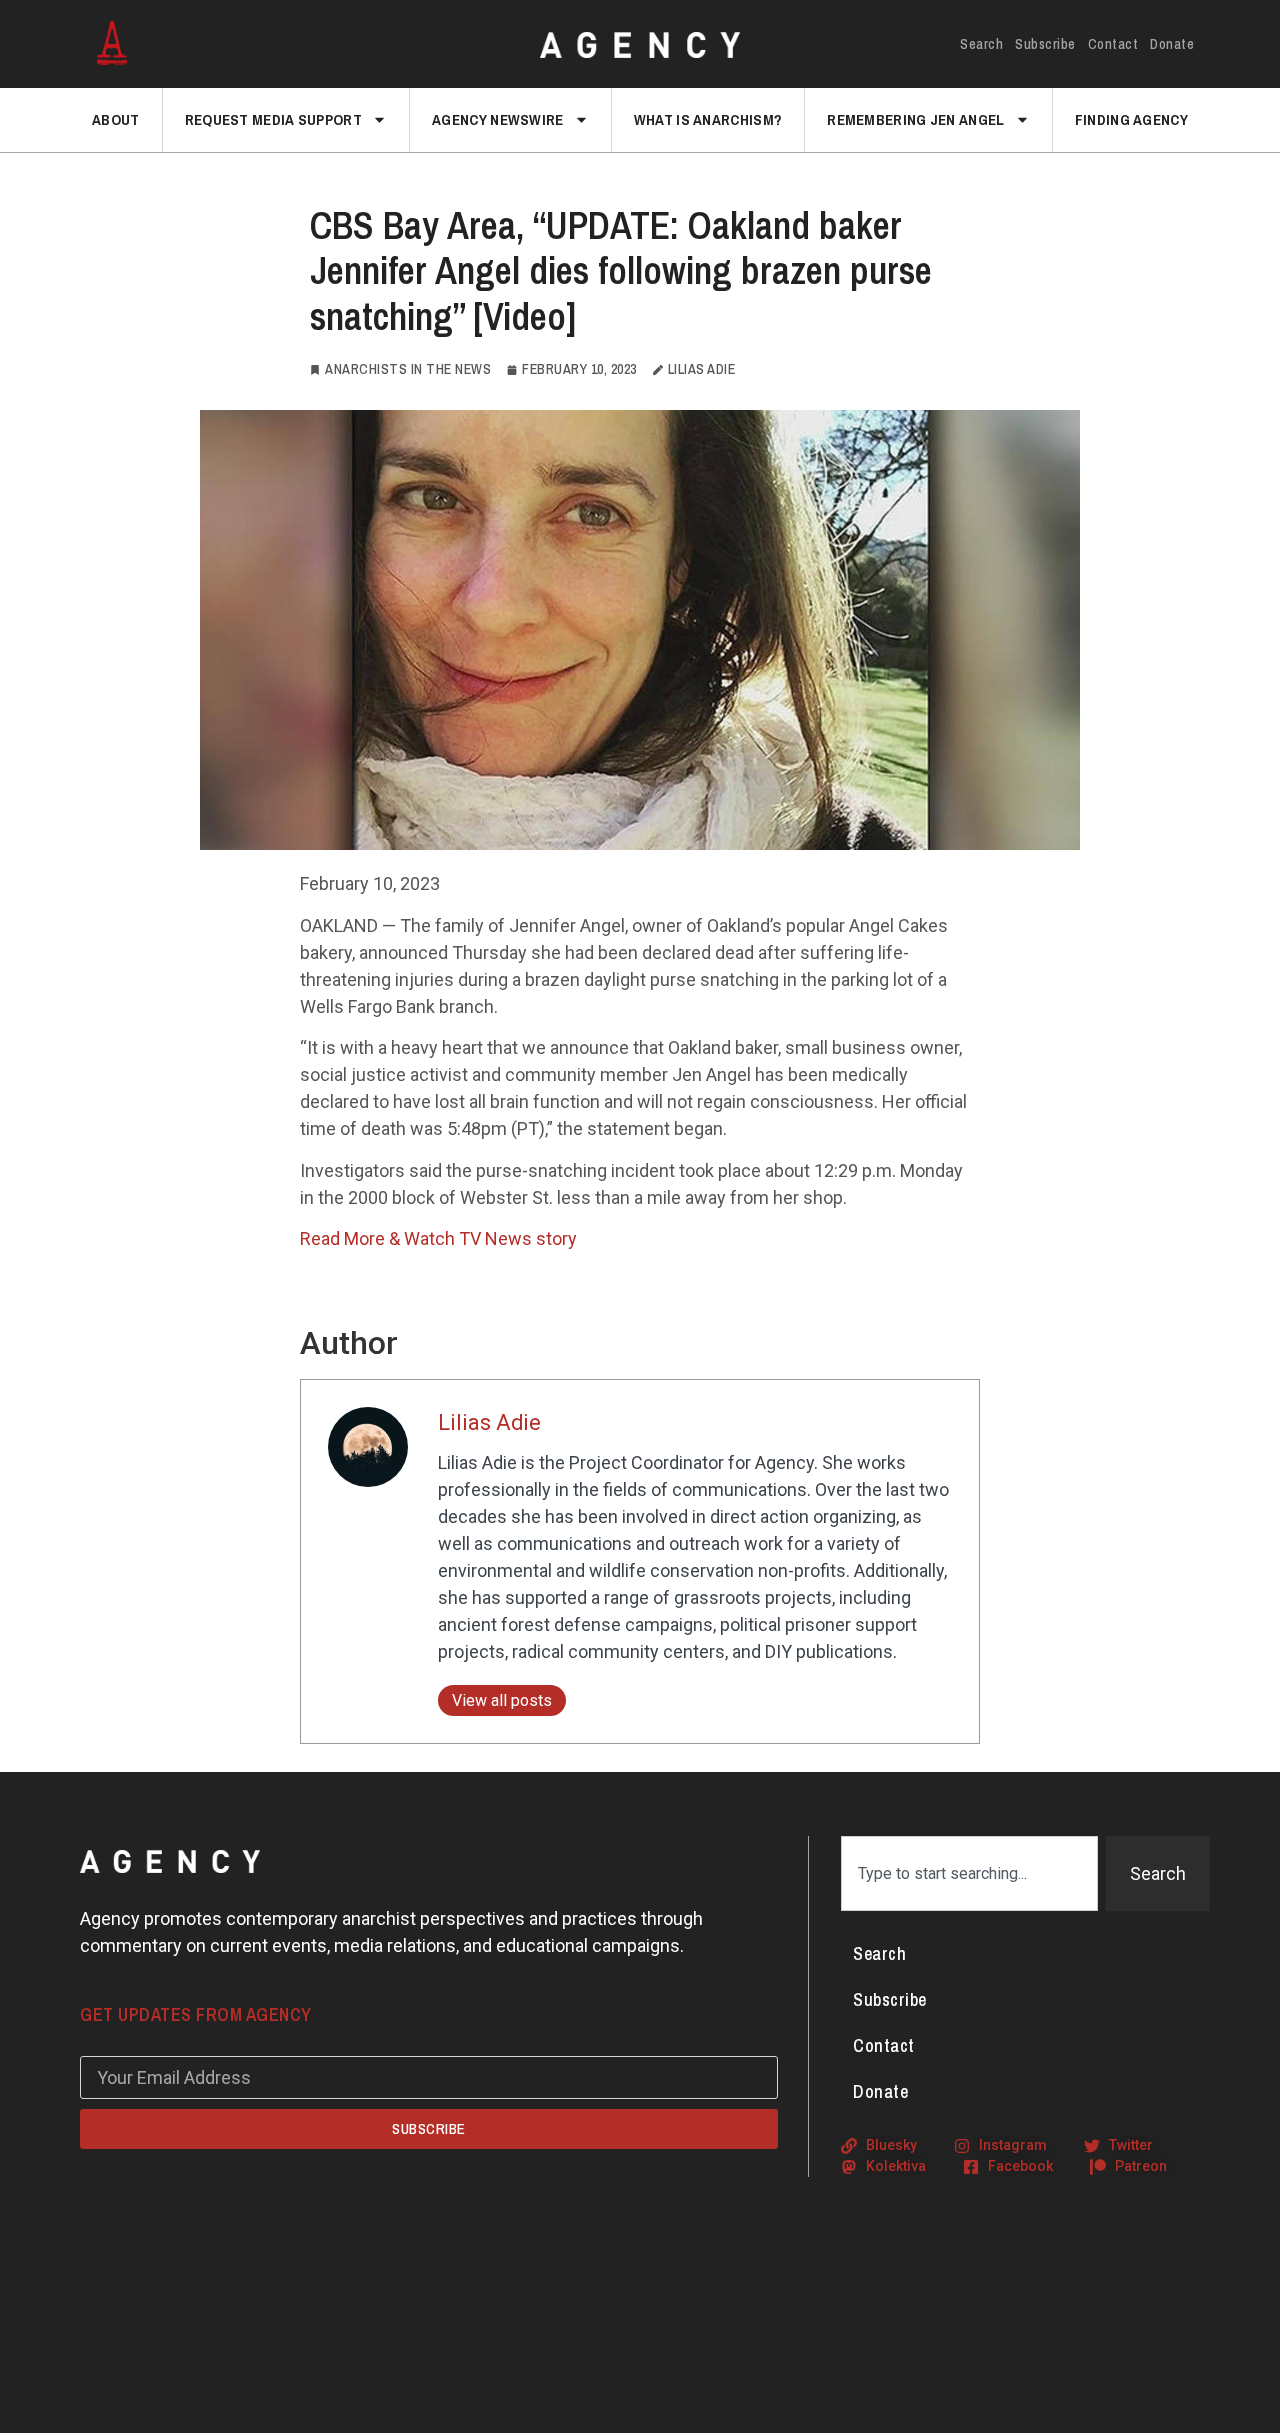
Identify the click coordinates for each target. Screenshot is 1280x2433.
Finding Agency (1131, 119)
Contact (1113, 44)
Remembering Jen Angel (915, 119)
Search (981, 44)
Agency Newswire (498, 119)
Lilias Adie (489, 1422)
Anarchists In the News (408, 369)
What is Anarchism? (708, 119)
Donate (1172, 44)
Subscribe (1045, 44)
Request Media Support (273, 119)
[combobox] (969, 1873)
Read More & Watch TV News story (438, 1238)
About (116, 119)
